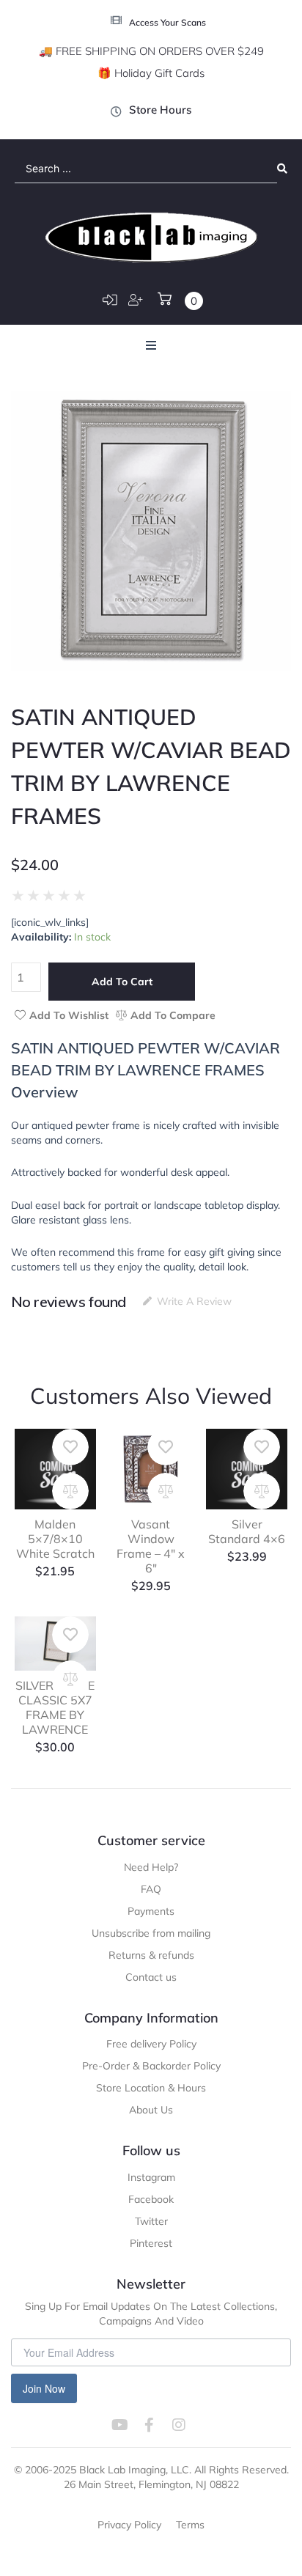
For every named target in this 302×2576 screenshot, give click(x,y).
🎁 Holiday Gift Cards (151, 73)
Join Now (44, 2388)
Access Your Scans (167, 22)
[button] (151, 345)
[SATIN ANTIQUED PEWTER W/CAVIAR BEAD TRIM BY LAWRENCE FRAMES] (151, 531)
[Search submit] (282, 169)
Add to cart (122, 982)
